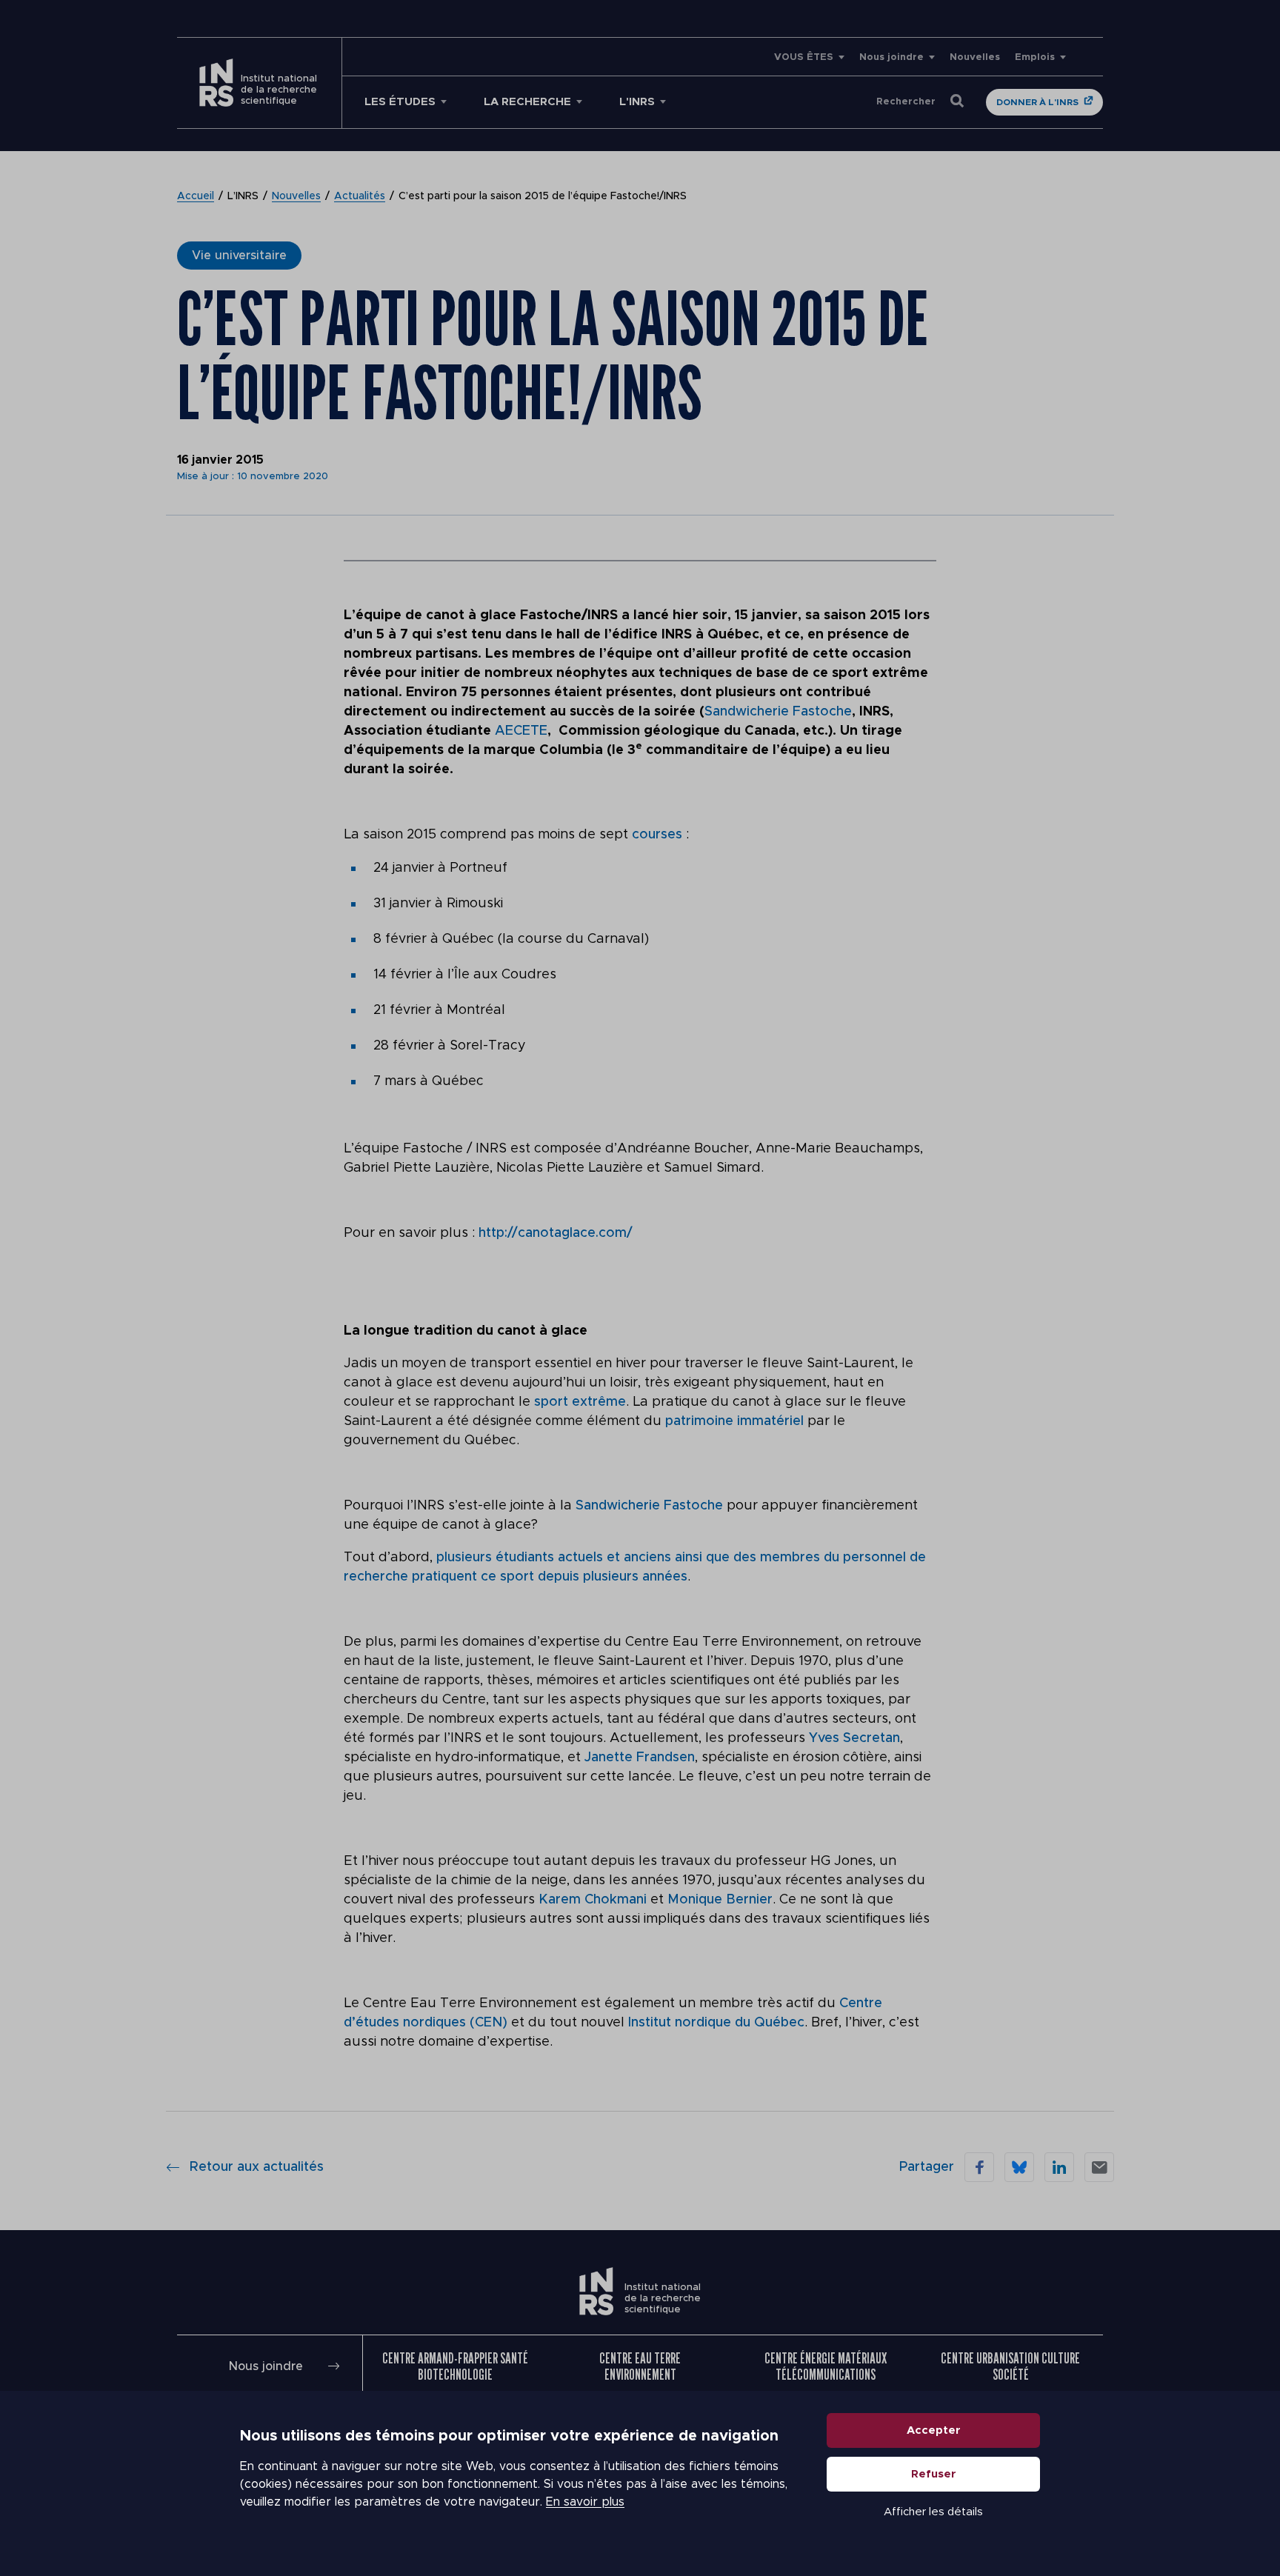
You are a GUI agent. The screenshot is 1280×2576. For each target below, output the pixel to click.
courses (659, 835)
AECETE (521, 731)
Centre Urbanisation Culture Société (1010, 2366)
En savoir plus (585, 2502)
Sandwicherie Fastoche (778, 712)
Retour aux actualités (257, 2167)
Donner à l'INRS (1037, 102)
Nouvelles (975, 57)
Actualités (360, 196)
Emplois (1035, 57)
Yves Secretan (854, 1738)
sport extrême (580, 1402)
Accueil (196, 196)
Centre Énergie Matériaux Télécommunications (826, 2366)
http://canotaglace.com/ (556, 1233)
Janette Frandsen (640, 1758)
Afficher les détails (933, 2512)
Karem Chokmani (593, 1900)
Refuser (934, 2474)
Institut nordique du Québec (716, 2023)
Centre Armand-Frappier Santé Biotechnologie (455, 2366)
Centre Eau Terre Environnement (640, 2366)
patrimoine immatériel (734, 1421)
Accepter (934, 2430)
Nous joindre (891, 57)
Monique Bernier (720, 1900)
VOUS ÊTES (804, 57)
